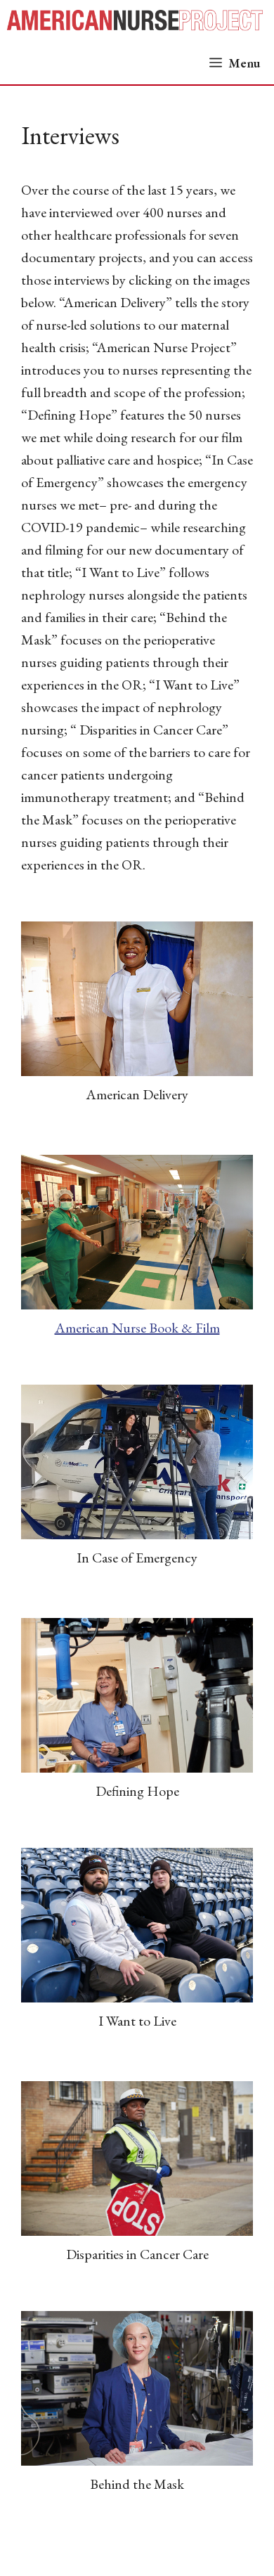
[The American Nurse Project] (141, 21)
